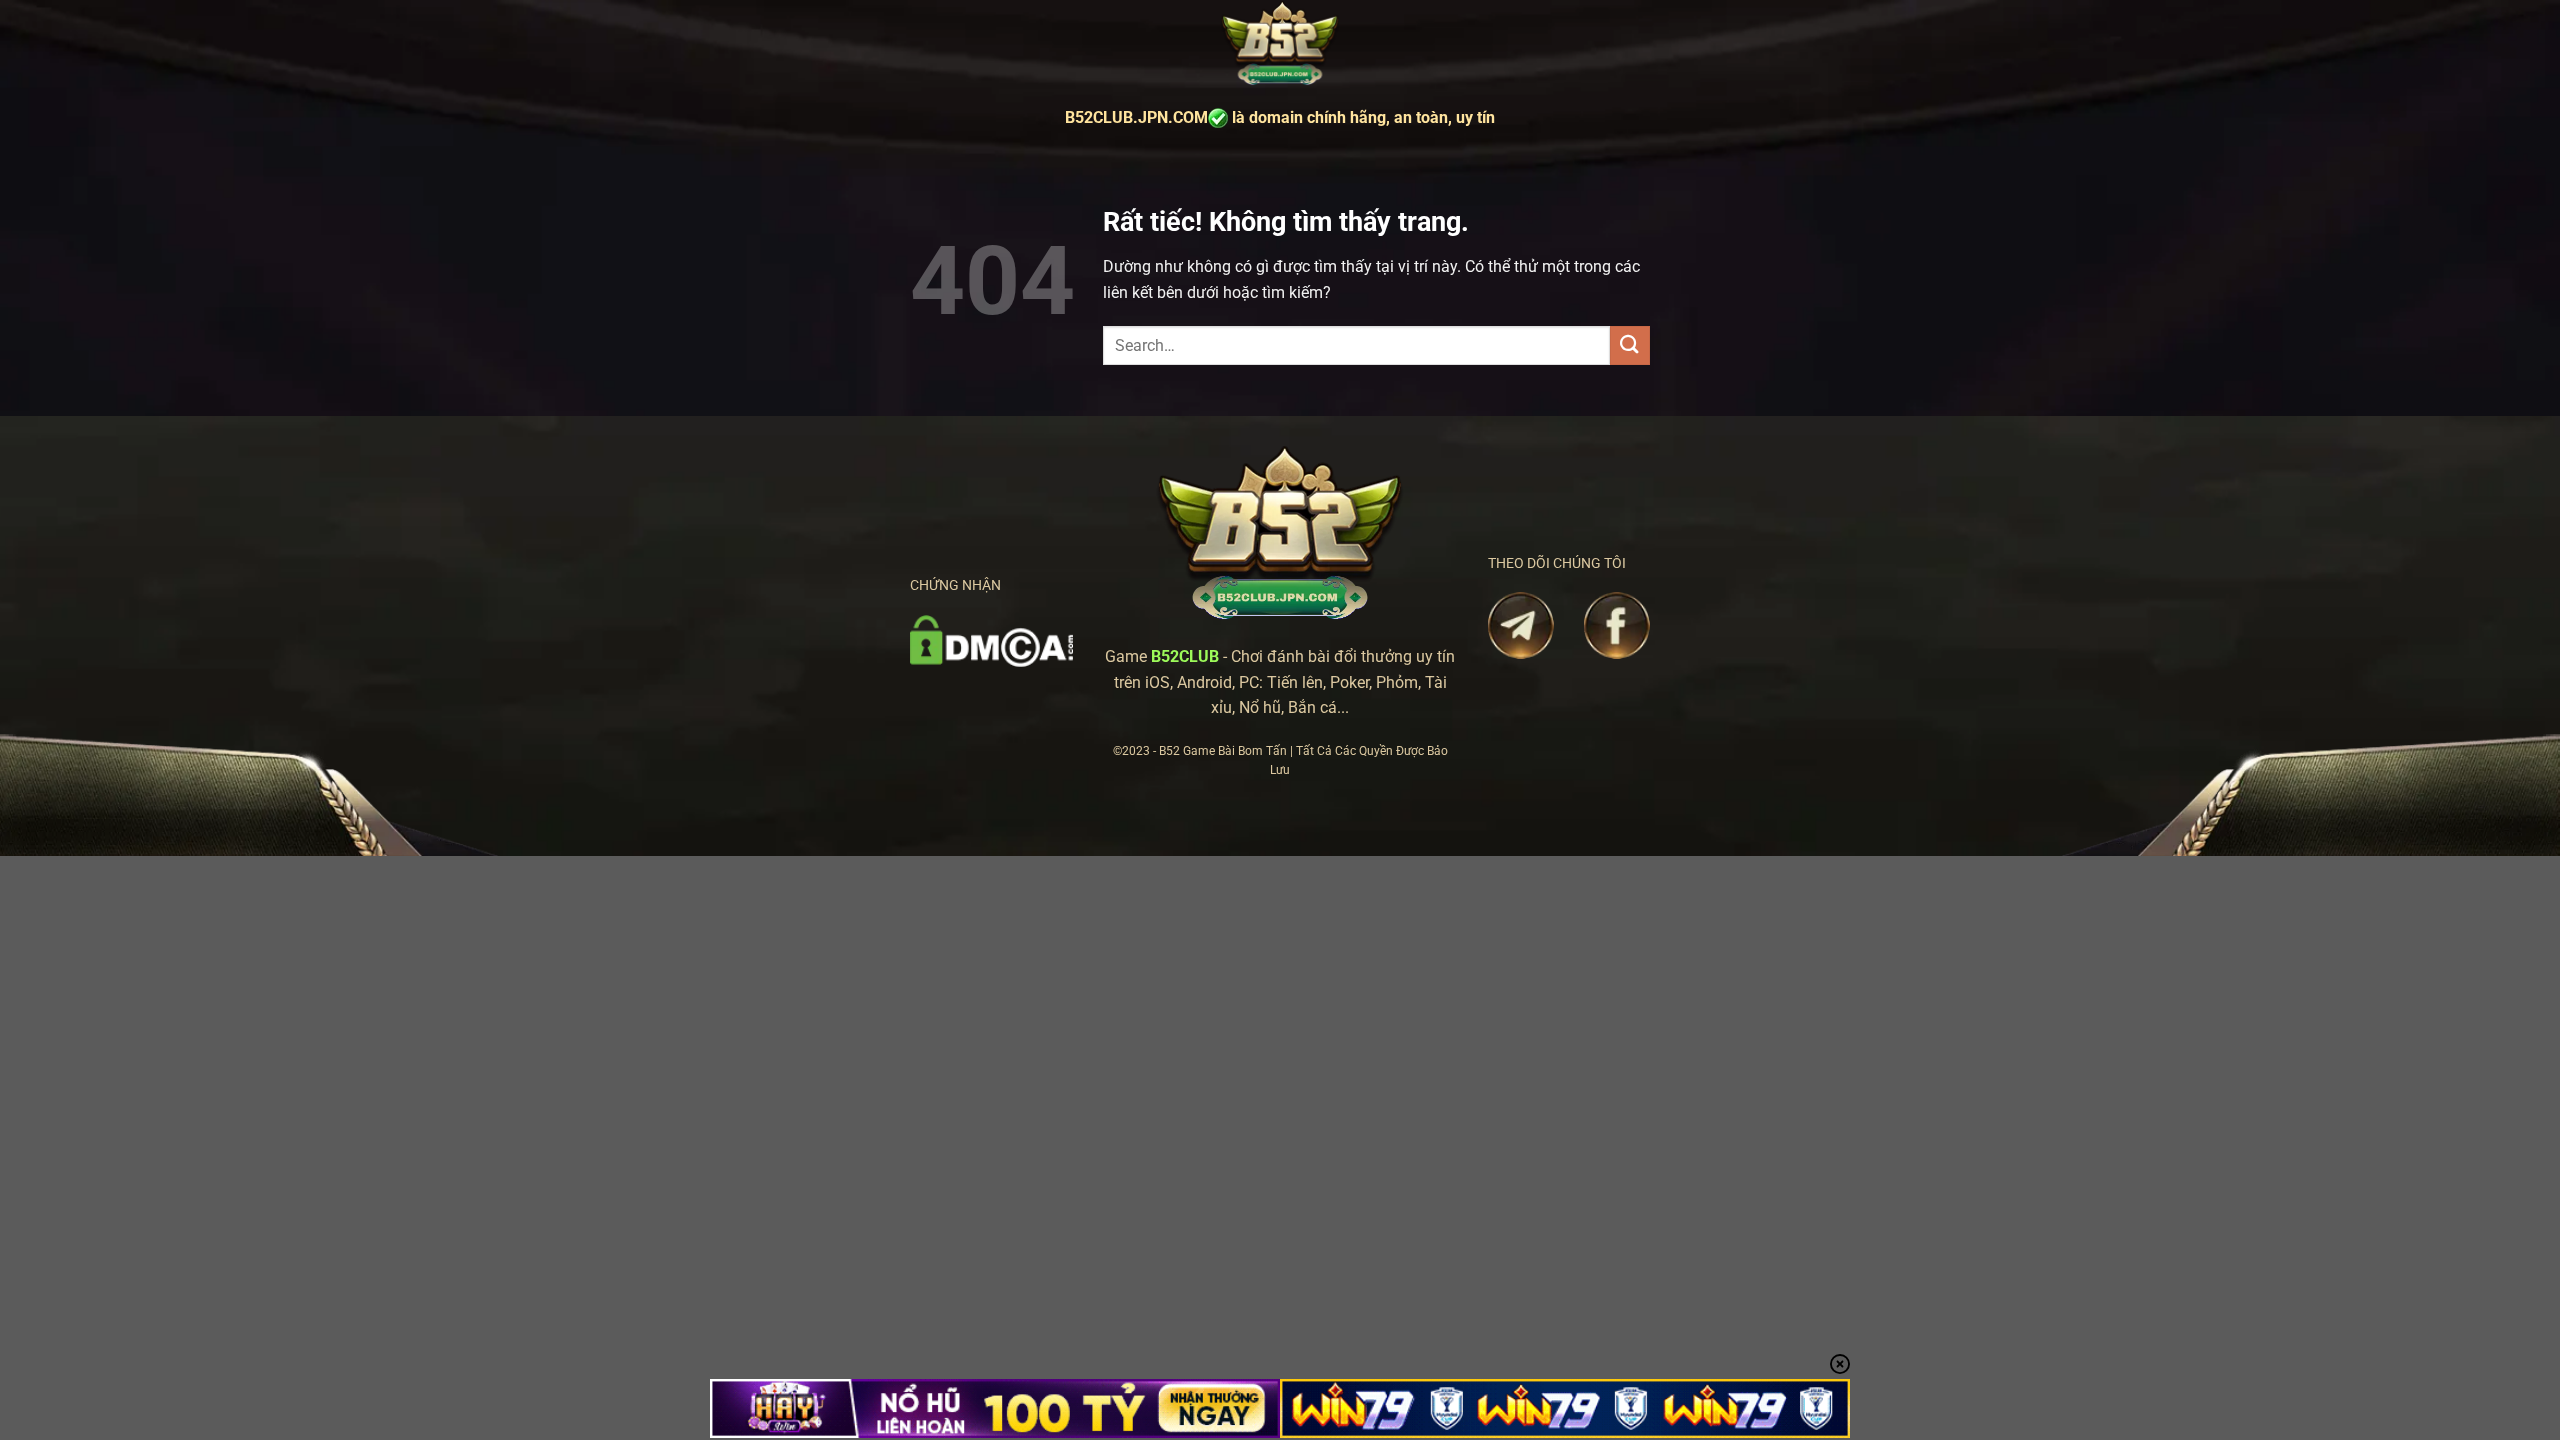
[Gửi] (1630, 345)
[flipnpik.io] (1280, 44)
